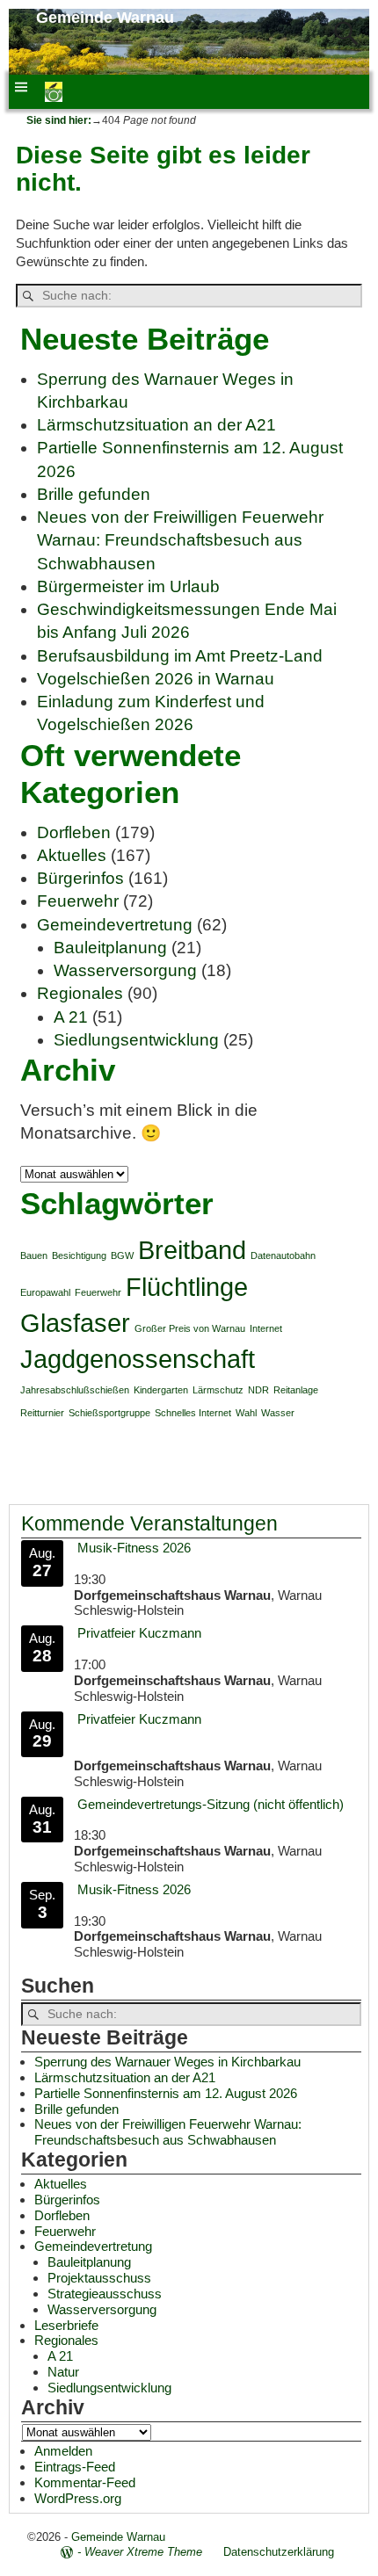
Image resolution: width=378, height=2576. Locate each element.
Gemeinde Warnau (105, 18)
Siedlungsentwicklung (136, 1040)
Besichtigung (79, 1255)
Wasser (278, 1413)
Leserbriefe (66, 2325)
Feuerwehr (78, 901)
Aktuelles (72, 855)
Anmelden (63, 2451)
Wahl (246, 1413)
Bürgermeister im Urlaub (128, 586)
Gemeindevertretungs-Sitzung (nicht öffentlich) (211, 1804)
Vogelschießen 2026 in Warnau (156, 679)
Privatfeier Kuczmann (139, 1633)
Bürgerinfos (80, 878)
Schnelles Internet (193, 1413)
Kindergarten (161, 1390)
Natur (63, 2372)
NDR (258, 1390)
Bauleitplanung (110, 948)
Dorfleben (74, 832)
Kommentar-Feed (85, 2482)
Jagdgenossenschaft (138, 1359)
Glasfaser (75, 1323)
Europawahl (45, 1292)
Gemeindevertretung (115, 925)
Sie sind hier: (59, 120)
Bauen (34, 1255)
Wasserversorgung (125, 970)
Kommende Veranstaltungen (149, 1524)
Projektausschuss (99, 2278)
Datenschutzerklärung (279, 2552)
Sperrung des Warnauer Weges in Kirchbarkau (167, 2062)
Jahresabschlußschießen (75, 1390)
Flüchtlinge (187, 1287)
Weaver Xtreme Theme (143, 2552)
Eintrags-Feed (75, 2467)
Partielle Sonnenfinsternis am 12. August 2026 (166, 2093)
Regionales (80, 993)
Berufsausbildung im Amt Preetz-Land (180, 656)
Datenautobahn (283, 1255)
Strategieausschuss (105, 2294)
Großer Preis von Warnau (190, 1328)
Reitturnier (42, 1413)
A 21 (71, 1017)
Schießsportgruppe (109, 1413)
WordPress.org (78, 2498)
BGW (122, 1255)
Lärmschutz (218, 1390)
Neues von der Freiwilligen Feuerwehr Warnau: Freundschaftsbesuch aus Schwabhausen (180, 540)
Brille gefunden (94, 494)
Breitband (192, 1250)
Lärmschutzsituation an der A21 (156, 425)
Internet (266, 1328)
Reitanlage (296, 1390)
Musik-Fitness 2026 (134, 1548)
